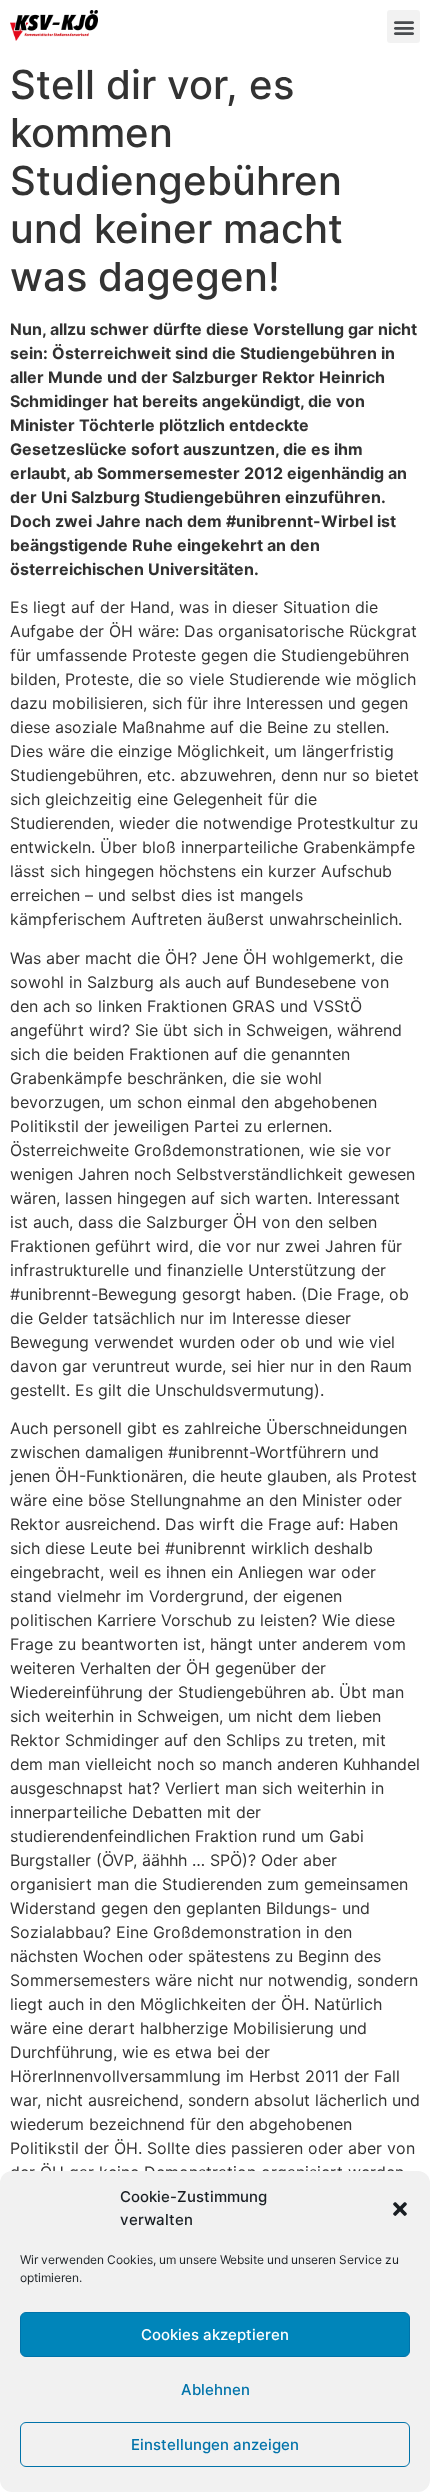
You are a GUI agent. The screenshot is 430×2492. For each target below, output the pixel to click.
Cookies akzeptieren (215, 2334)
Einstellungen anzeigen (215, 2444)
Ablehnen (215, 2389)
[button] (400, 2209)
